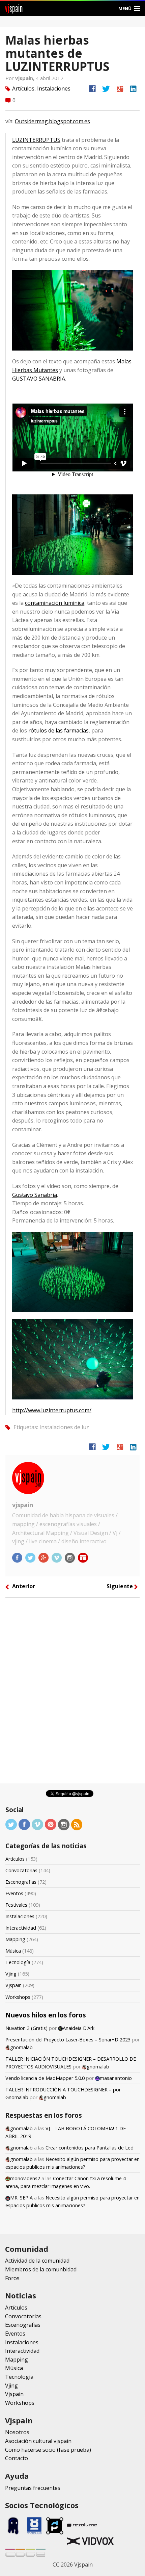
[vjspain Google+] (44, 1557)
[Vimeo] (37, 1824)
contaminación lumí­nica (55, 603)
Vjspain (13, 1985)
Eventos (14, 1893)
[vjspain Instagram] (70, 1557)
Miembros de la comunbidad (41, 2269)
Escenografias (21, 1882)
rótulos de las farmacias (59, 730)
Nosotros (17, 2432)
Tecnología (18, 1962)
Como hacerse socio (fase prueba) (48, 2450)
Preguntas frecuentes (33, 2488)
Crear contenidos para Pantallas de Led (90, 2148)
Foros (12, 2278)
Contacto (17, 2458)
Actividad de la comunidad (37, 2261)
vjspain (23, 1505)
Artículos (23, 88)
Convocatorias (21, 1870)
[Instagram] (64, 1824)
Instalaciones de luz (64, 1427)
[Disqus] (72, 1693)
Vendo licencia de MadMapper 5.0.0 (45, 2078)
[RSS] (77, 1824)
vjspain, (25, 78)
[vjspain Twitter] (31, 1557)
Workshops (18, 1997)
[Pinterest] (51, 1824)
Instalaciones (54, 88)
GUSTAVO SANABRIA (39, 379)
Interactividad (21, 1928)
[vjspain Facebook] (18, 1557)
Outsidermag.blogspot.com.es (52, 121)
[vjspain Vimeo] (57, 1557)
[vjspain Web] (83, 1557)
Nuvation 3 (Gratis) (26, 2028)
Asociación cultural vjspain (38, 2441)
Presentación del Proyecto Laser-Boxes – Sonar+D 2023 (68, 2040)
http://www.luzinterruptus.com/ (52, 1410)
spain (14, 8)
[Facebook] (24, 1824)
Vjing (11, 1974)
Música (13, 1951)
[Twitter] (11, 1824)
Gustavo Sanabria (35, 1195)
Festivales (16, 1905)
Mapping (15, 1939)
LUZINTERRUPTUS (36, 140)
